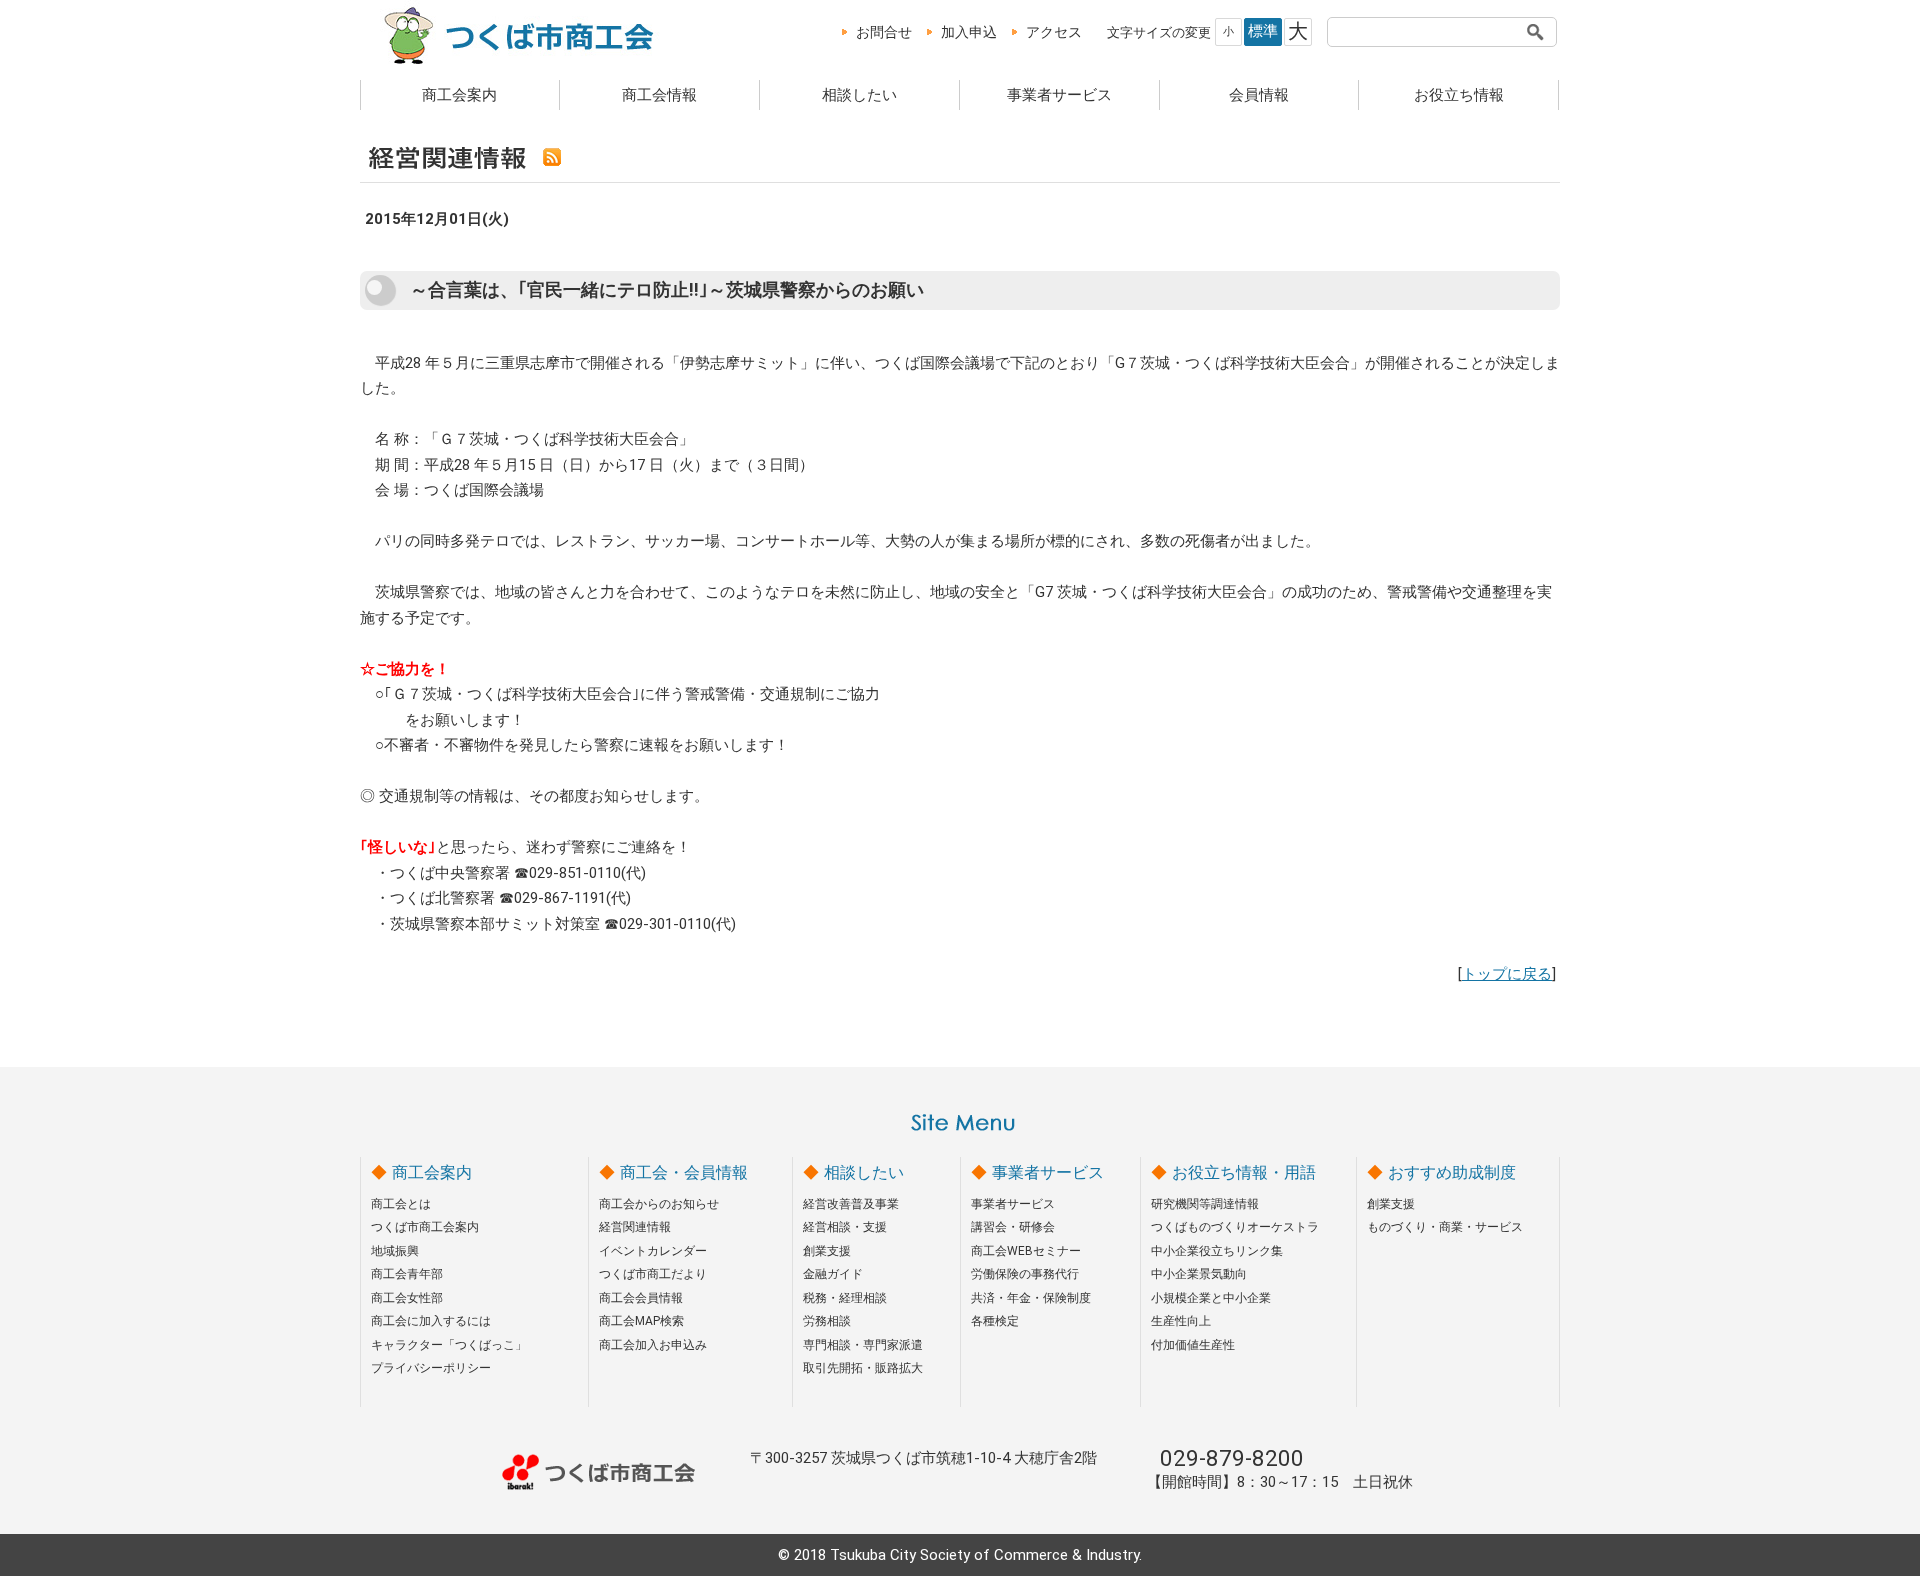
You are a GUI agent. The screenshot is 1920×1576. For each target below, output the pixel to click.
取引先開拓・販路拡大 (863, 1368)
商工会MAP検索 (641, 1321)
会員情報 (1259, 95)
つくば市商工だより (653, 1274)
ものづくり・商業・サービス (1445, 1227)
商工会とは (401, 1204)
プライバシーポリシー (431, 1368)
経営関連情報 (635, 1227)
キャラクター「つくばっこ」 (449, 1345)
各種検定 (995, 1321)
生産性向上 (1181, 1321)
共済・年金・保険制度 (1031, 1298)
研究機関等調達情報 (1205, 1204)
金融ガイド (833, 1274)
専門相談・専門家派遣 (863, 1345)
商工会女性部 (407, 1298)
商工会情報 (659, 95)
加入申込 (969, 32)
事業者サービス (1059, 95)
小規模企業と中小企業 (1211, 1298)
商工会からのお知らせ (659, 1204)
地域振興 (395, 1251)
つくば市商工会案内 (425, 1227)
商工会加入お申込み (653, 1345)
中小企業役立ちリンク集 (1217, 1251)
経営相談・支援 (845, 1227)
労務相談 (827, 1321)
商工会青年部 (407, 1274)
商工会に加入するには (431, 1321)
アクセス (1054, 32)
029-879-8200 (1232, 1458)
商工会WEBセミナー (1026, 1251)
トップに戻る (1507, 974)
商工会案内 (459, 95)
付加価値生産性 (1193, 1345)
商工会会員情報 (641, 1298)
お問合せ (884, 32)
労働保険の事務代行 (1025, 1274)
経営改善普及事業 (851, 1204)
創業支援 (827, 1251)
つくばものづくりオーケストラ (1235, 1227)
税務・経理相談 (845, 1298)
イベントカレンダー (653, 1251)
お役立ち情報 (1459, 95)
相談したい (859, 95)
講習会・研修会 (1013, 1227)
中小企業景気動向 (1199, 1274)
